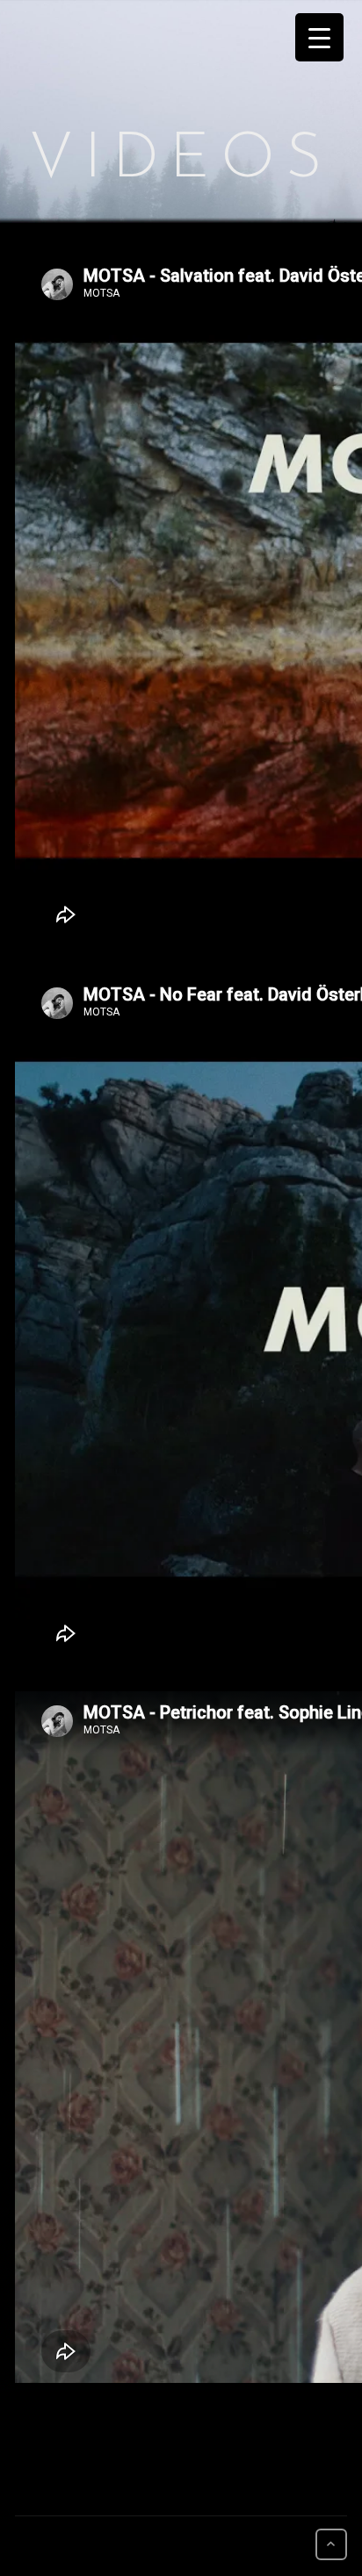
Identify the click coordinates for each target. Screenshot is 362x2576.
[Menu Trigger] (319, 37)
